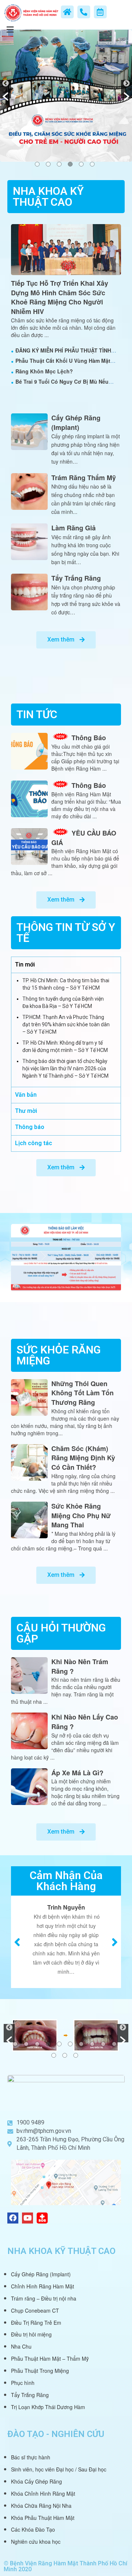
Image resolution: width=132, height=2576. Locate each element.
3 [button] (59, 164)
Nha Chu (21, 2346)
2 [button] (48, 164)
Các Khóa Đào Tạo (33, 2529)
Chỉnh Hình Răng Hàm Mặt (43, 2286)
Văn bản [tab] (26, 1095)
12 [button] (65, 2055)
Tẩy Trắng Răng (30, 2395)
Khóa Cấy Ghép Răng (36, 2481)
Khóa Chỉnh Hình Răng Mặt (43, 2493)
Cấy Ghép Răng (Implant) (76, 423)
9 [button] (103, 2044)
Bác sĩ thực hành (31, 2457)
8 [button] (92, 2044)
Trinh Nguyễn (66, 1907)
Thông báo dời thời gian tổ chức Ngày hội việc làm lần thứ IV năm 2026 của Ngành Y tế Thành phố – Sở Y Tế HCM (65, 1068)
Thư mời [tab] (26, 1111)
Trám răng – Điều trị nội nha (44, 2298)
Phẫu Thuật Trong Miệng (40, 2371)
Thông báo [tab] (30, 1127)
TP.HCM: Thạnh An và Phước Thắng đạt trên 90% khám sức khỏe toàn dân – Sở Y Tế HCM (66, 1024)
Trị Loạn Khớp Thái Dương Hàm (48, 2407)
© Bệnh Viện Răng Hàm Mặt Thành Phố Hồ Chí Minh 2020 (65, 2566)
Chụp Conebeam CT (35, 2310)
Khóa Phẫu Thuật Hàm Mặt (43, 2518)
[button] (5, 89)
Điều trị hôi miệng (31, 2334)
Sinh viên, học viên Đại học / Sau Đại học (59, 2469)
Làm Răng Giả (74, 528)
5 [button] (81, 164)
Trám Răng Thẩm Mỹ (84, 478)
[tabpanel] (66, 1030)
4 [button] (70, 164)
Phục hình (23, 2383)
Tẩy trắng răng (76, 578)
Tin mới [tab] (25, 964)
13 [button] (76, 2055)
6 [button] (92, 164)
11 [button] (54, 2055)
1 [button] (37, 164)
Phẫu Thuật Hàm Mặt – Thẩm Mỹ (50, 2358)
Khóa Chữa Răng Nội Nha (41, 2506)
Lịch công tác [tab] (34, 1143)
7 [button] (81, 2044)
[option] (66, 96)
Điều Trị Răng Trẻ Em (36, 2323)
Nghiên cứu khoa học (36, 2542)
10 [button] (114, 2044)
